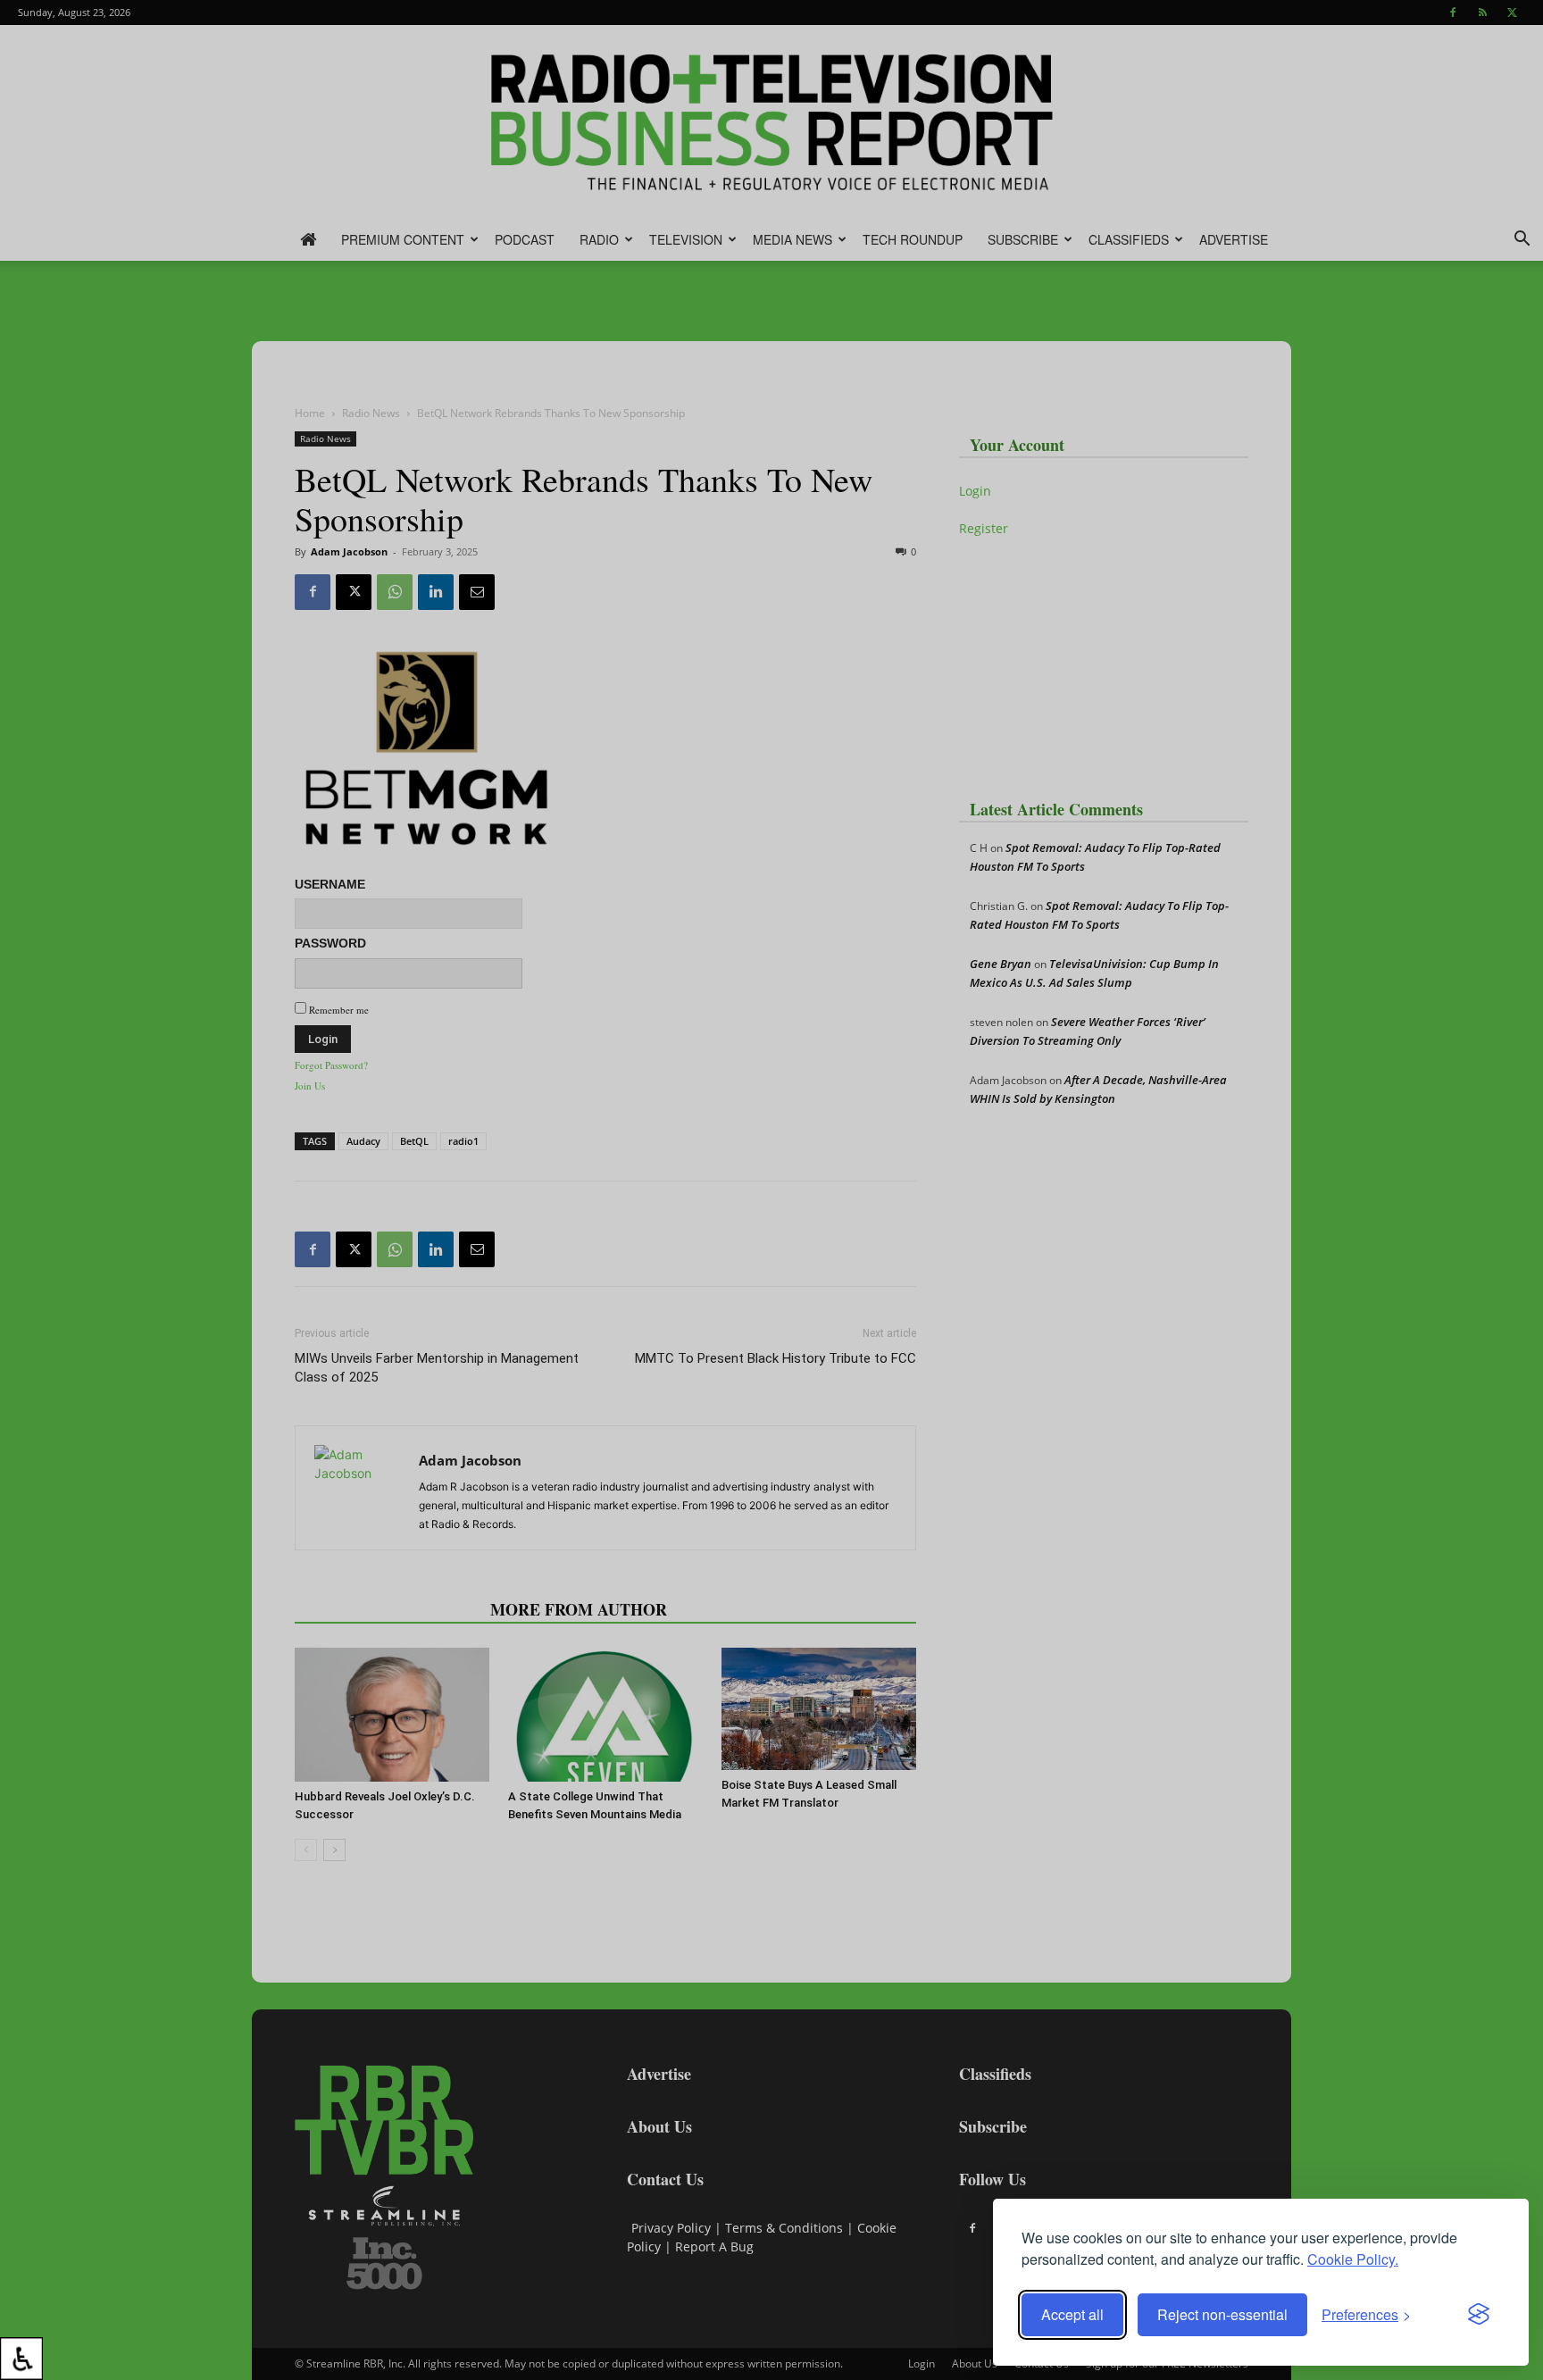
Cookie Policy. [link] (1353, 2259)
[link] (21, 2359)
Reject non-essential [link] (1222, 2314)
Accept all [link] (1072, 2314)
